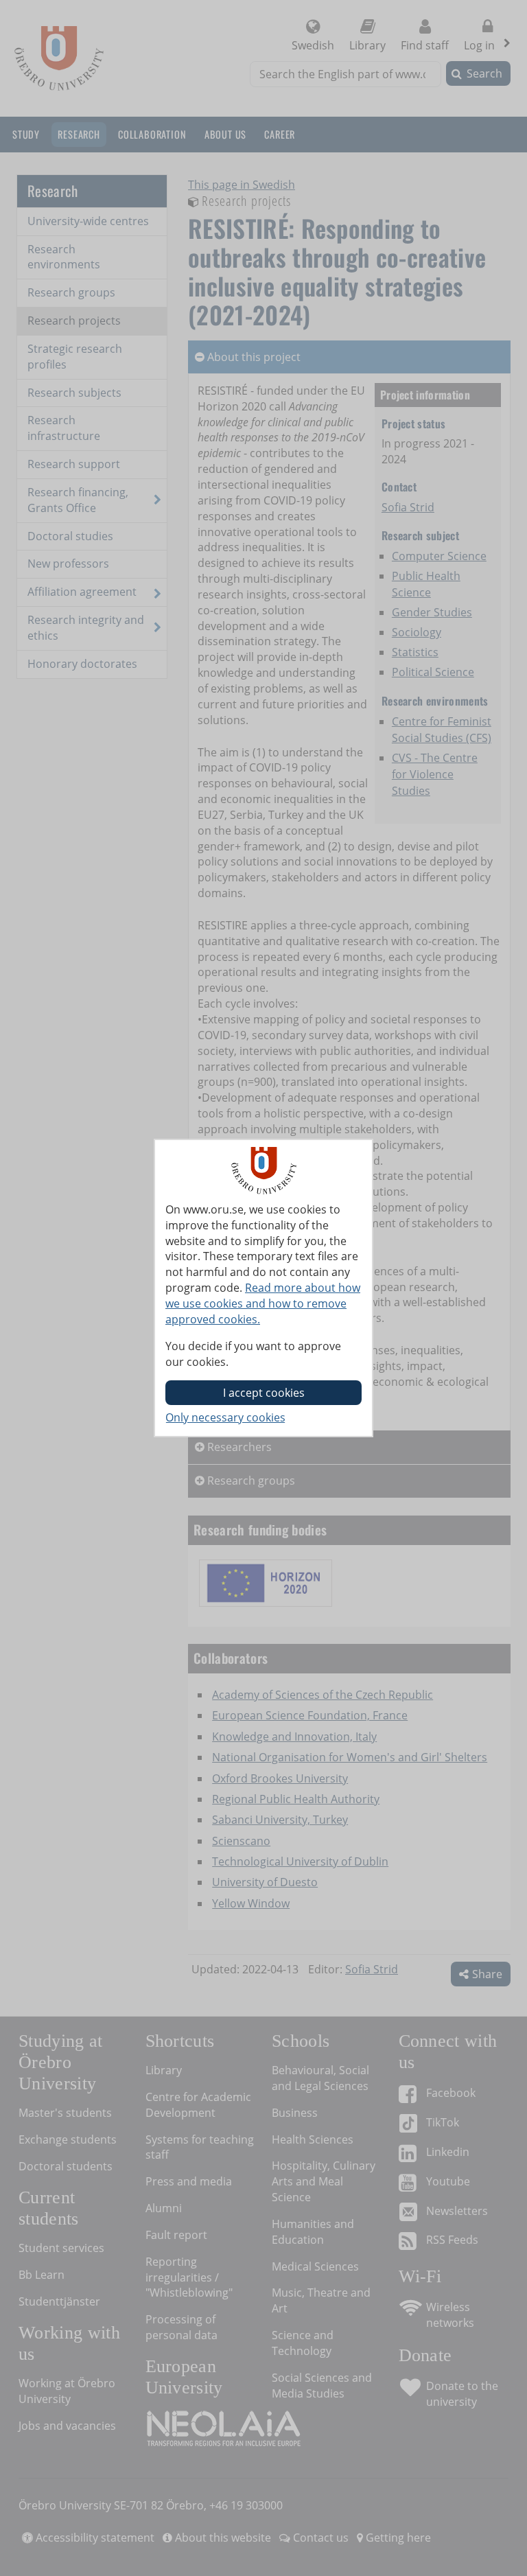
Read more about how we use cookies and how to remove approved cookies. (263, 1303)
